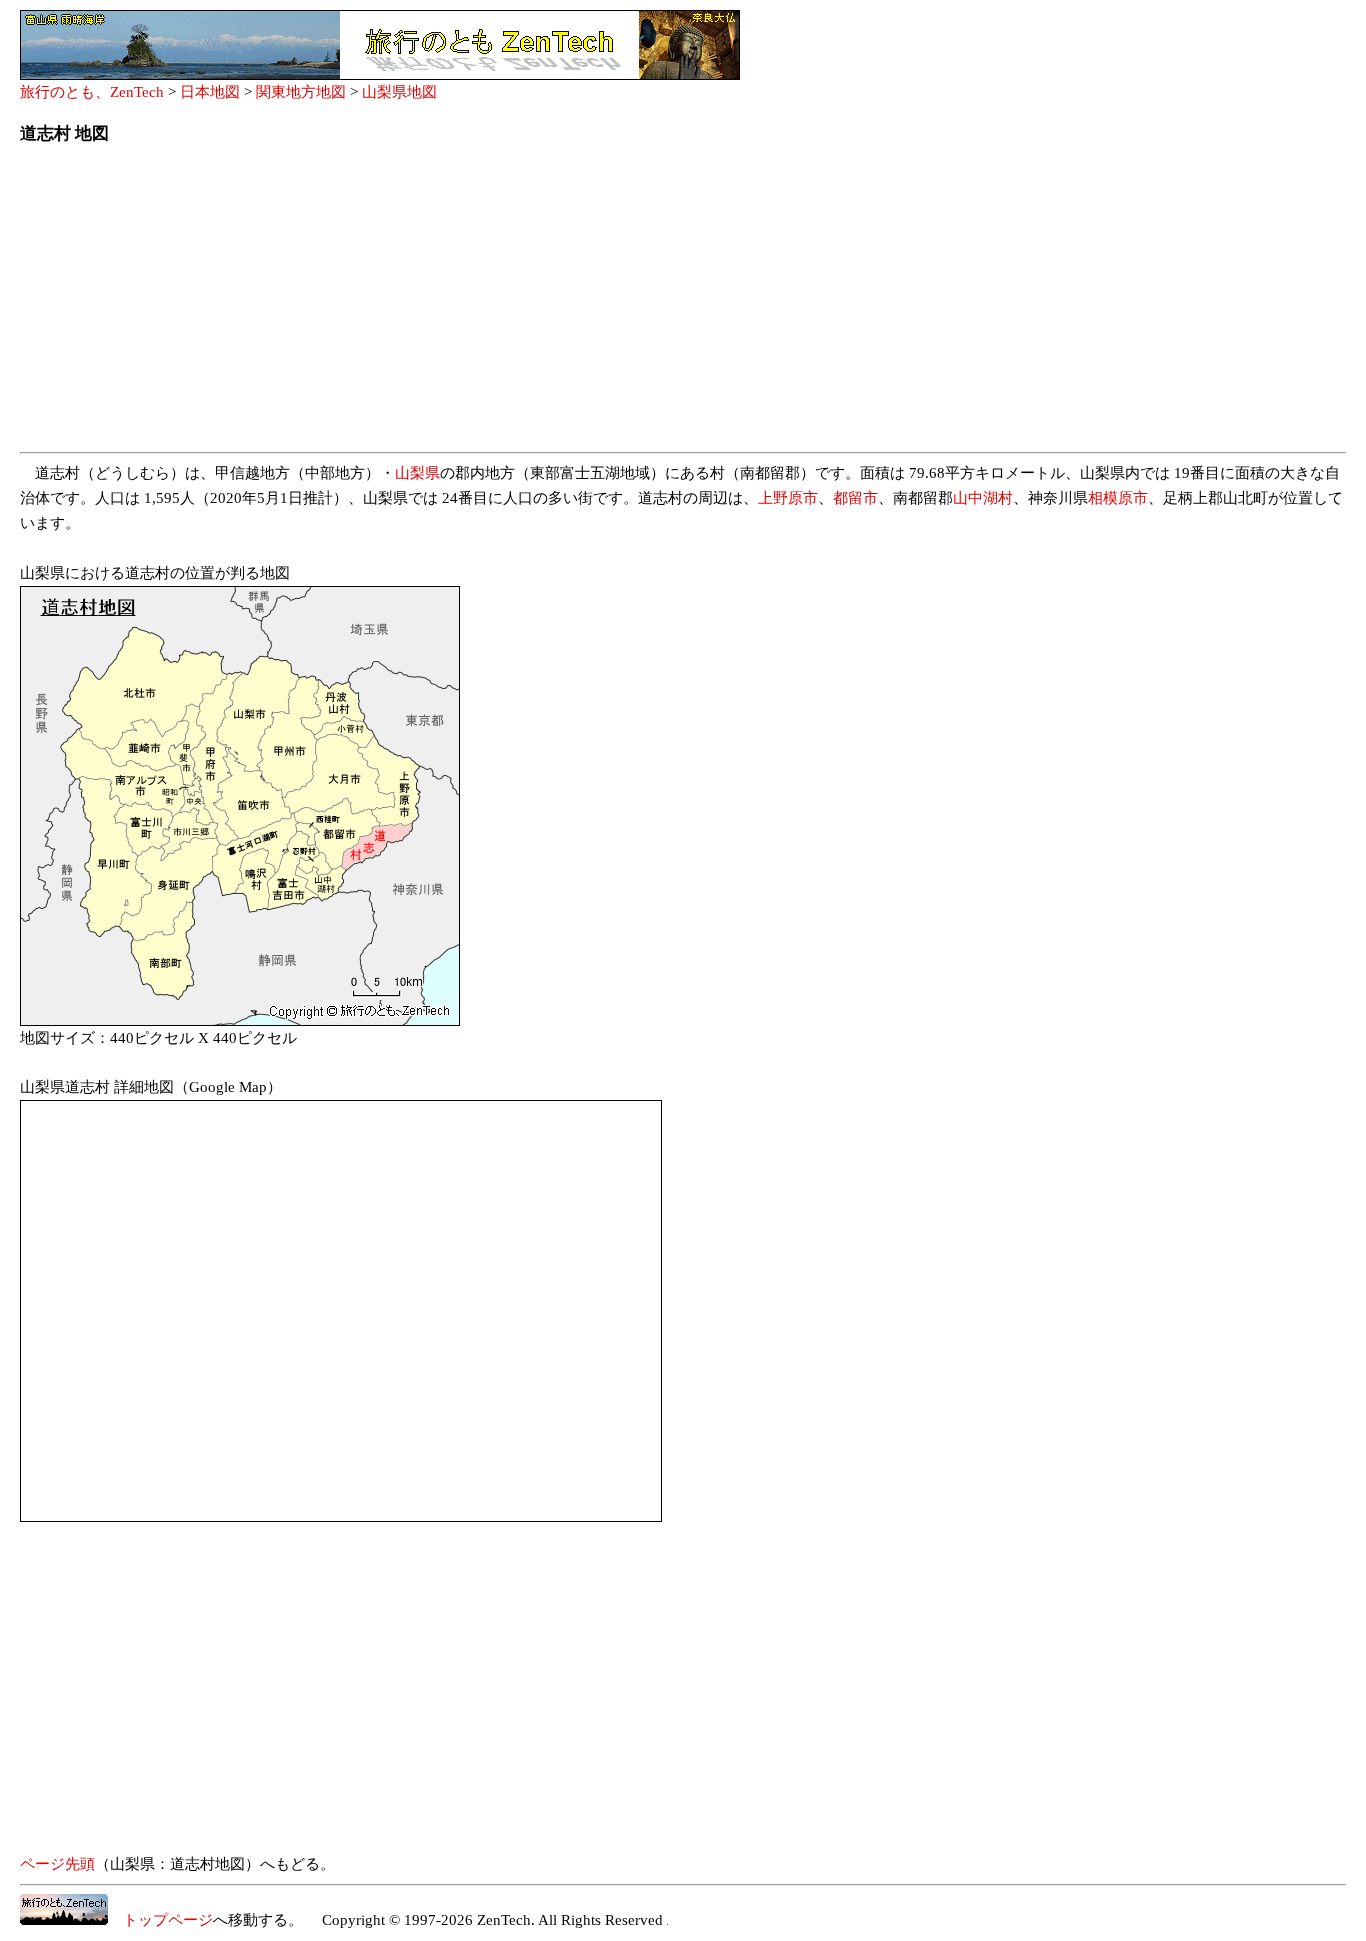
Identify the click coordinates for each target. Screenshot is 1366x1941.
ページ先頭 (57, 1864)
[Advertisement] (620, 304)
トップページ (160, 1920)
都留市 (855, 498)
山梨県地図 (399, 92)
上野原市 (788, 498)
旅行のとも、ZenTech (92, 92)
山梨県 (417, 473)
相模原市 (1118, 498)
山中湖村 (983, 498)
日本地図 (210, 92)
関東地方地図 (301, 92)
